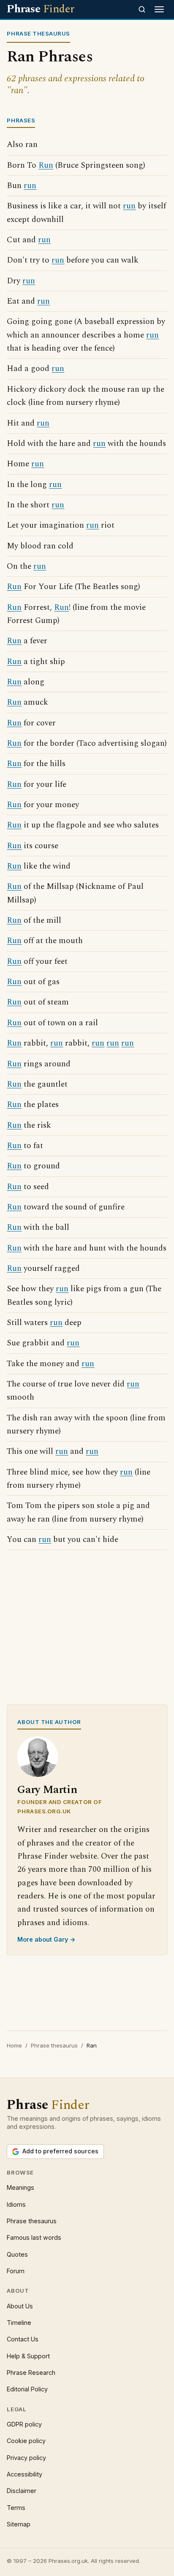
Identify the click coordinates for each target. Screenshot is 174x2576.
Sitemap (19, 2524)
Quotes (17, 2254)
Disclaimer (22, 2491)
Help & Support (28, 2356)
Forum (16, 2271)
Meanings (20, 2187)
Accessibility (24, 2474)
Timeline (19, 2323)
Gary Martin (47, 1790)
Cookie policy (26, 2441)
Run (46, 165)
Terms (16, 2508)
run (30, 186)
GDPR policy (24, 2424)
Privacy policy (26, 2458)
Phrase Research (31, 2373)
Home (14, 2045)
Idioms (16, 2204)
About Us (20, 2306)
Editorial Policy (27, 2389)
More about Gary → (46, 1939)
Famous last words (34, 2237)
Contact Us (23, 2339)
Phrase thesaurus (54, 2045)
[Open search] (142, 9)
